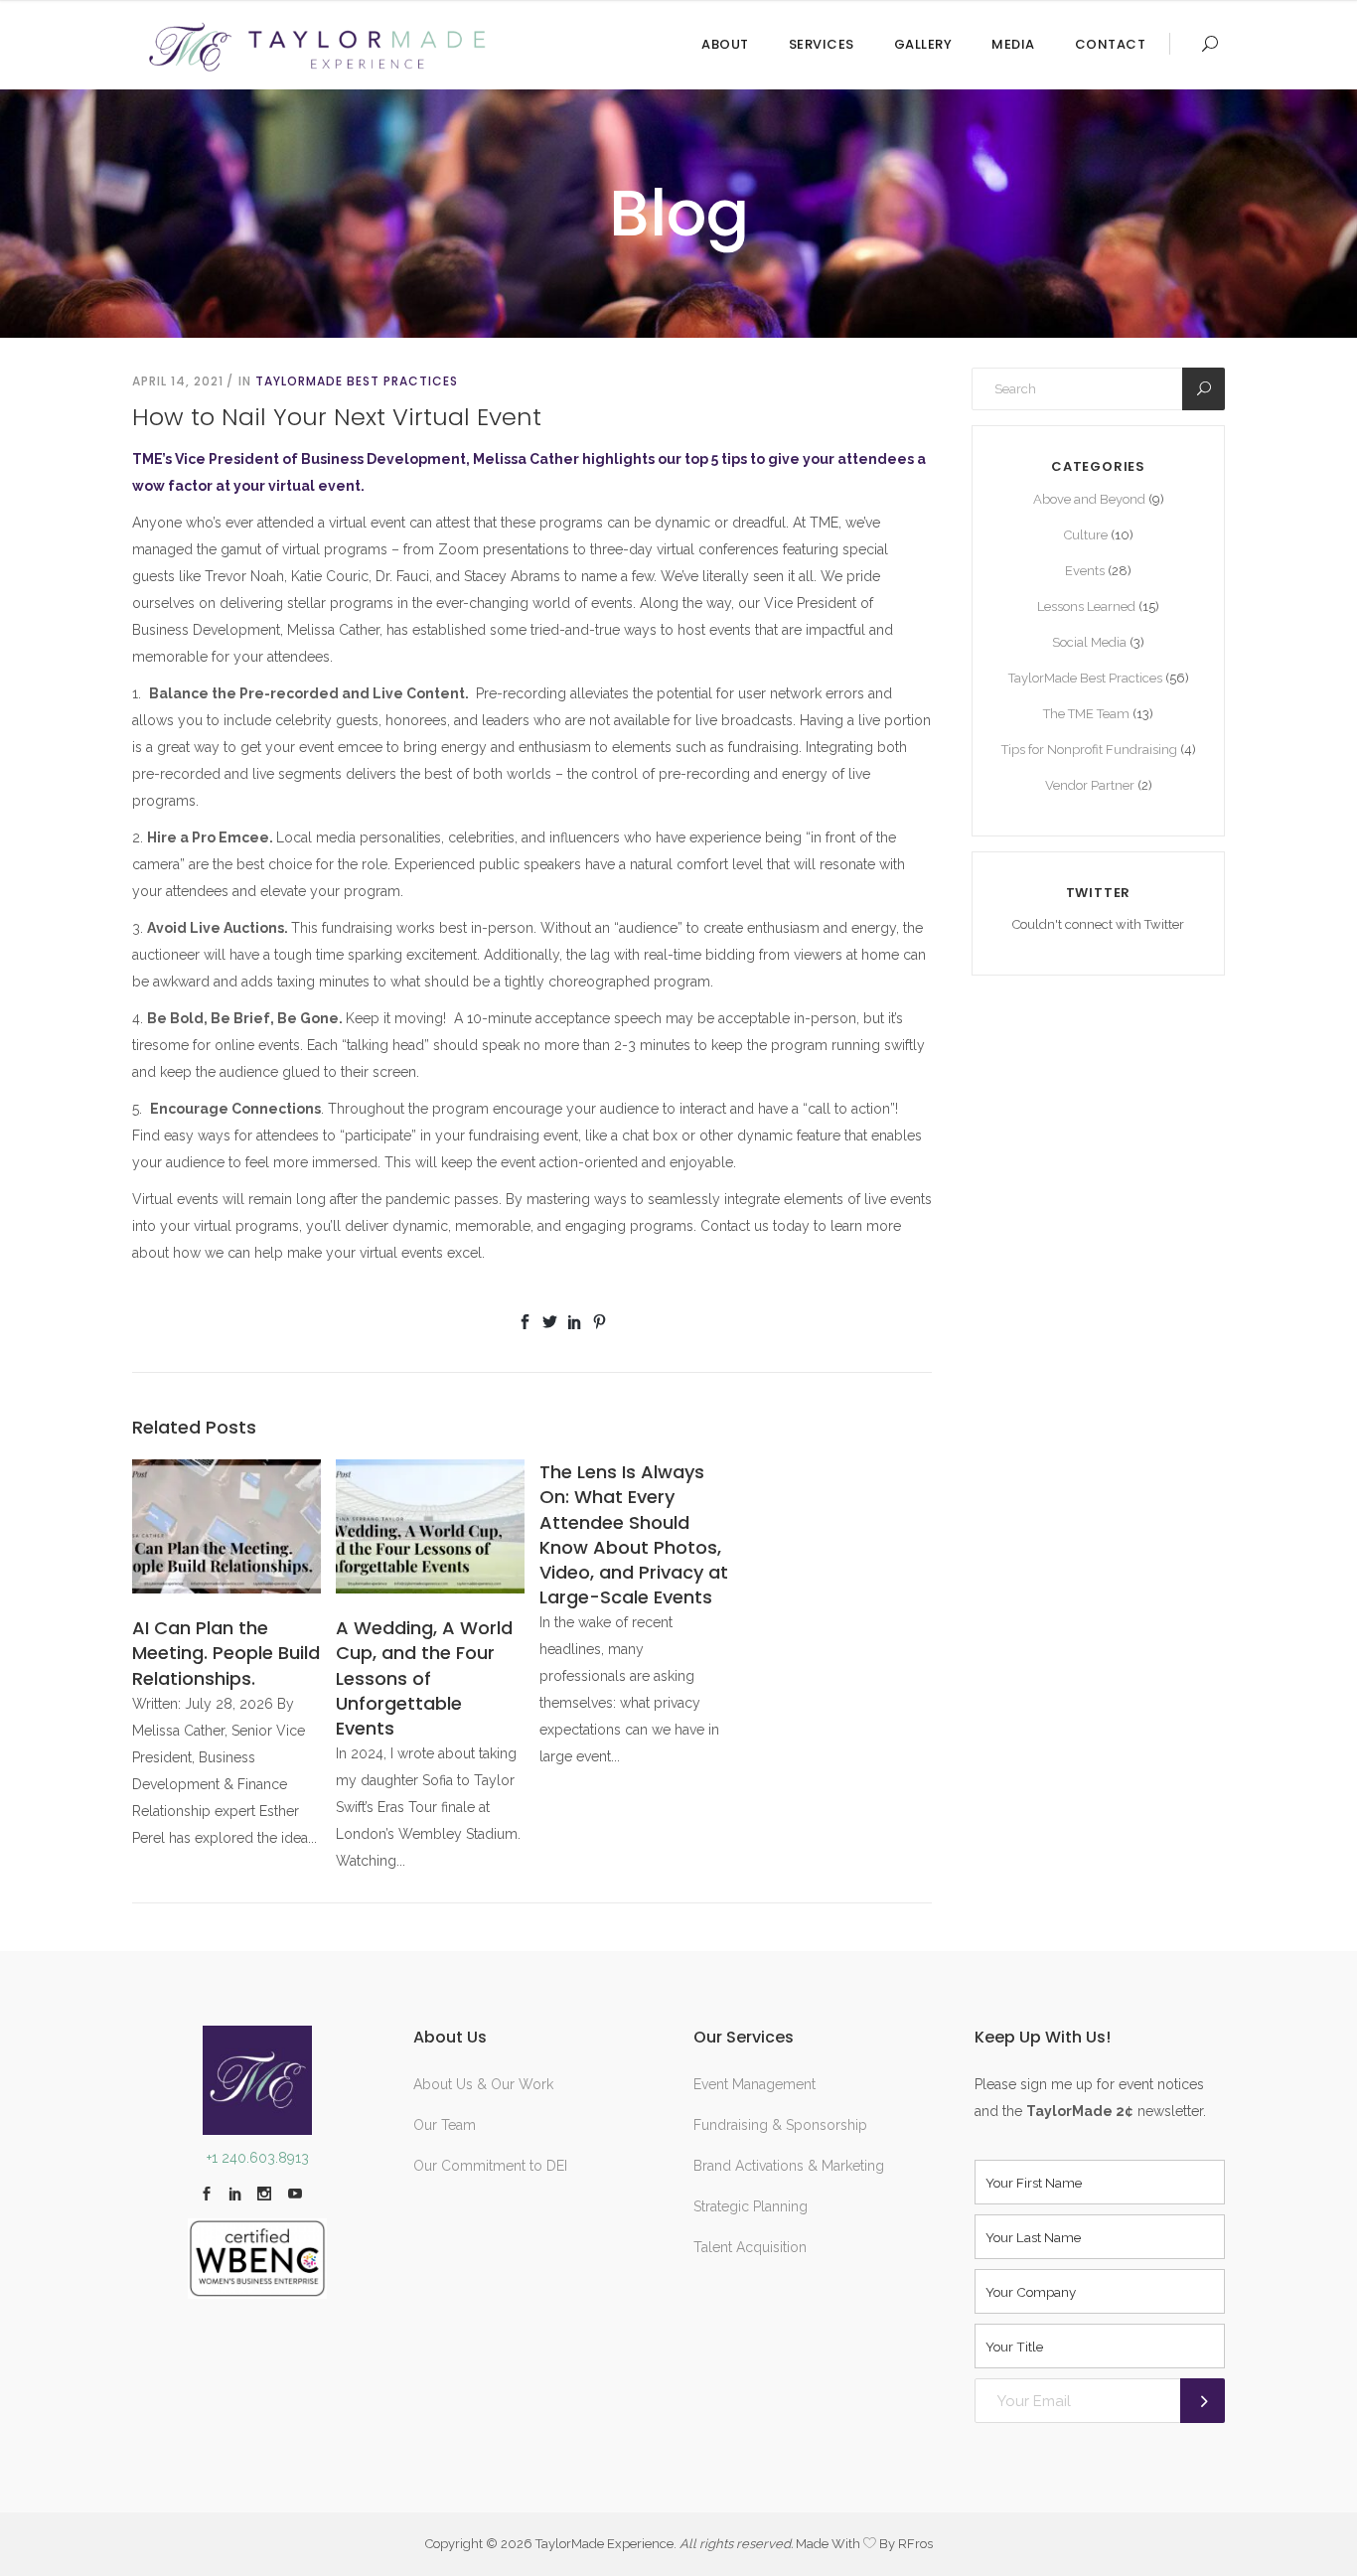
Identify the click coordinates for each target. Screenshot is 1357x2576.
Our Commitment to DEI (490, 2166)
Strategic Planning (751, 2206)
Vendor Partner (1090, 785)
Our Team (445, 2125)
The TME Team (1086, 714)
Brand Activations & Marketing (789, 2166)
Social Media (1089, 642)
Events (1085, 571)
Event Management (754, 2084)
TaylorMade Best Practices (357, 381)
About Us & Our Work (483, 2084)
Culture (1086, 535)
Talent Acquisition (750, 2247)
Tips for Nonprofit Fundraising (1089, 750)
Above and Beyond (1089, 499)
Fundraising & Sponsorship (780, 2125)
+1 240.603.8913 (258, 2158)
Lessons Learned (1086, 606)
